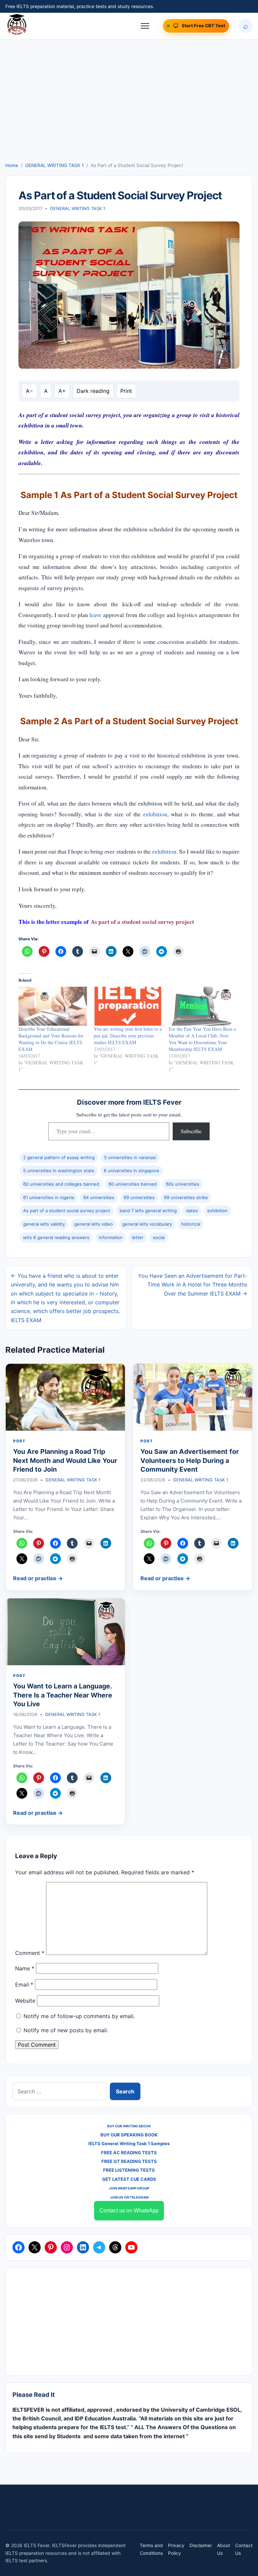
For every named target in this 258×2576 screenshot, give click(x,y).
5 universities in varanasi (130, 1157)
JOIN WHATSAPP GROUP (129, 2188)
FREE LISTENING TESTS (129, 2170)
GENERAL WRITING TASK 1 (54, 165)
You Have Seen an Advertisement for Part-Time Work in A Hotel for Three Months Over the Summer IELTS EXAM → (193, 1285)
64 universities (99, 1197)
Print (126, 391)
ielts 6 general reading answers (56, 1237)
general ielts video (94, 1224)
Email (24, 1985)
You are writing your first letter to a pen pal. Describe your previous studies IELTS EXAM (128, 1036)
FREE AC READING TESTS (129, 2153)
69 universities (139, 1197)
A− (30, 391)
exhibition (155, 814)
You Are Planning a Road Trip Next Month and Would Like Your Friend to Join (65, 1460)
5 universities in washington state (59, 1171)
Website (25, 2001)
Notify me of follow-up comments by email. (79, 2016)
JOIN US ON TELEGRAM (129, 2197)
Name (25, 1968)
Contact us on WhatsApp (129, 2211)
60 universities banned (133, 1184)
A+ (62, 391)
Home (12, 165)
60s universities (183, 1184)
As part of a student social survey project (67, 1211)
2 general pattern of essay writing (59, 1157)
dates (192, 1211)
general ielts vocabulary (147, 1224)
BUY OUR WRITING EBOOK (129, 2126)
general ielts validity (44, 1224)
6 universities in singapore (132, 1171)
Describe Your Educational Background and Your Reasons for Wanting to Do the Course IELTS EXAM (51, 1039)
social (159, 1237)
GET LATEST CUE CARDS (129, 2179)
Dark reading (93, 391)
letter (138, 1237)
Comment (30, 1953)
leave (95, 615)
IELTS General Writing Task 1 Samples (129, 2143)
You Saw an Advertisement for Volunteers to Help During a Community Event (190, 1460)
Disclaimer (201, 2545)
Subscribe (191, 1131)
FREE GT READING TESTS (129, 2161)
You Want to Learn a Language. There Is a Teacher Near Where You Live (63, 1695)
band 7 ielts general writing (148, 1211)
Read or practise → (38, 1578)
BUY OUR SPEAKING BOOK (129, 2135)
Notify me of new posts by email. (66, 2030)
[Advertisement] (129, 111)
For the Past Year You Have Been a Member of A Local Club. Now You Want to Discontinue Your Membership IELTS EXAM (202, 1039)
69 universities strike (186, 1197)
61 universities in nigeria (49, 1197)
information (111, 1237)
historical (191, 1224)
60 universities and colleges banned (61, 1184)
